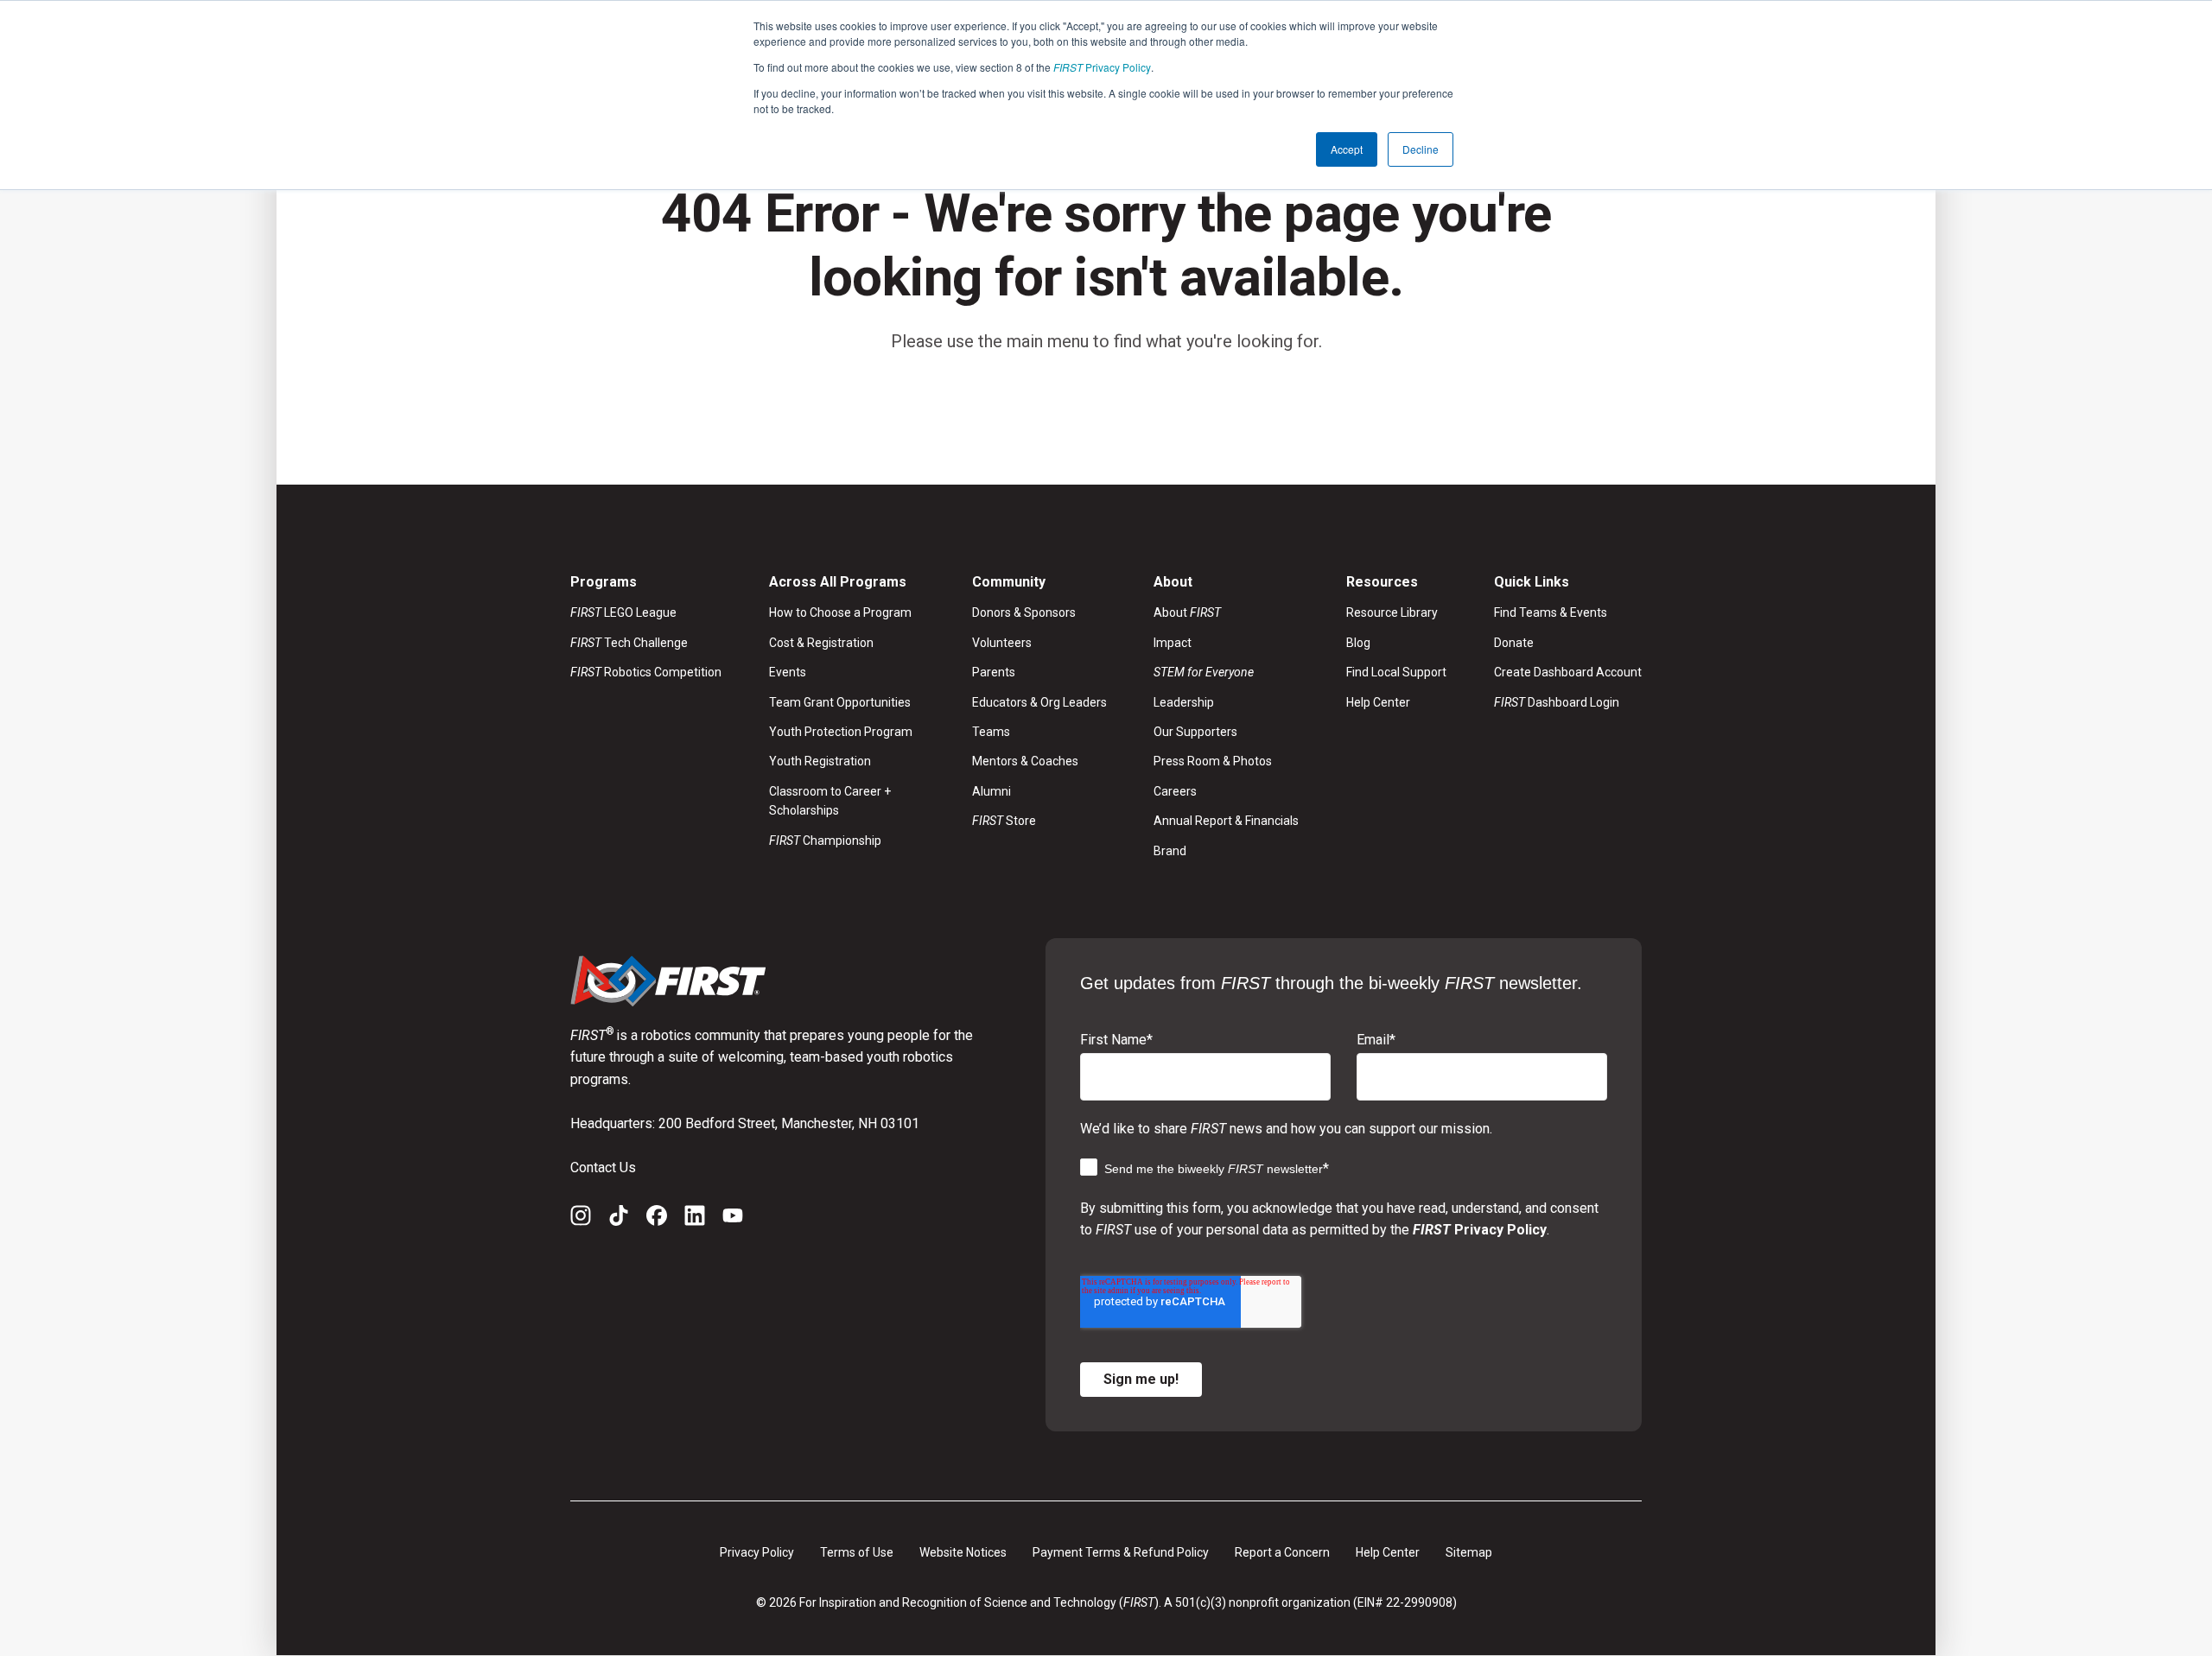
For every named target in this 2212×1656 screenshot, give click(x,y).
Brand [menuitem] (1170, 851)
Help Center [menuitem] (1378, 702)
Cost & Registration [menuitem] (821, 643)
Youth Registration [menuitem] (820, 761)
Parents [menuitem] (994, 672)
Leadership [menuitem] (1184, 702)
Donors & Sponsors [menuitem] (1024, 612)
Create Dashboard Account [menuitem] (1568, 672)
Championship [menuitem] (825, 841)
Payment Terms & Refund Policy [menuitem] (1121, 1552)
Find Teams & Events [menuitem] (1551, 612)
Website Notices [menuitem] (963, 1552)
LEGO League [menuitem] (623, 612)
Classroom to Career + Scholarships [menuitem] (830, 801)
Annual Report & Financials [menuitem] (1226, 821)
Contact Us (603, 1167)
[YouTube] (733, 1219)
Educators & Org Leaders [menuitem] (1039, 702)
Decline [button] (1421, 149)
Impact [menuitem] (1173, 643)
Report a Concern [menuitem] (1282, 1552)
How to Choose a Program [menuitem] (840, 612)
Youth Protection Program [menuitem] (841, 732)
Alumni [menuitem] (992, 791)
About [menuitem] (1187, 612)
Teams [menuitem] (991, 732)
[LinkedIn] (695, 1219)
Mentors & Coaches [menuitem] (1025, 761)
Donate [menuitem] (1514, 643)
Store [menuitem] (1004, 821)
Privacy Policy (1102, 67)
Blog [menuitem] (1358, 643)
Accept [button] (1347, 149)
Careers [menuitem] (1175, 791)
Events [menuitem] (788, 672)
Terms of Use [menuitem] (857, 1552)
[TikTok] (619, 1219)
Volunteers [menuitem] (1002, 643)
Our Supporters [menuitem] (1195, 732)
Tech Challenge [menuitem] (629, 643)
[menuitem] (1226, 672)
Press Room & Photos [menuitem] (1213, 761)
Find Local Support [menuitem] (1396, 672)
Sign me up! (1141, 1379)
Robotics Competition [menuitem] (646, 672)
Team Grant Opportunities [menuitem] (840, 702)
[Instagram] (581, 1219)
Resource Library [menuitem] (1392, 612)
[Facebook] (657, 1219)
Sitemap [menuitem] (1469, 1552)
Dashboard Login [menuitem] (1557, 702)
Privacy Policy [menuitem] (757, 1552)
